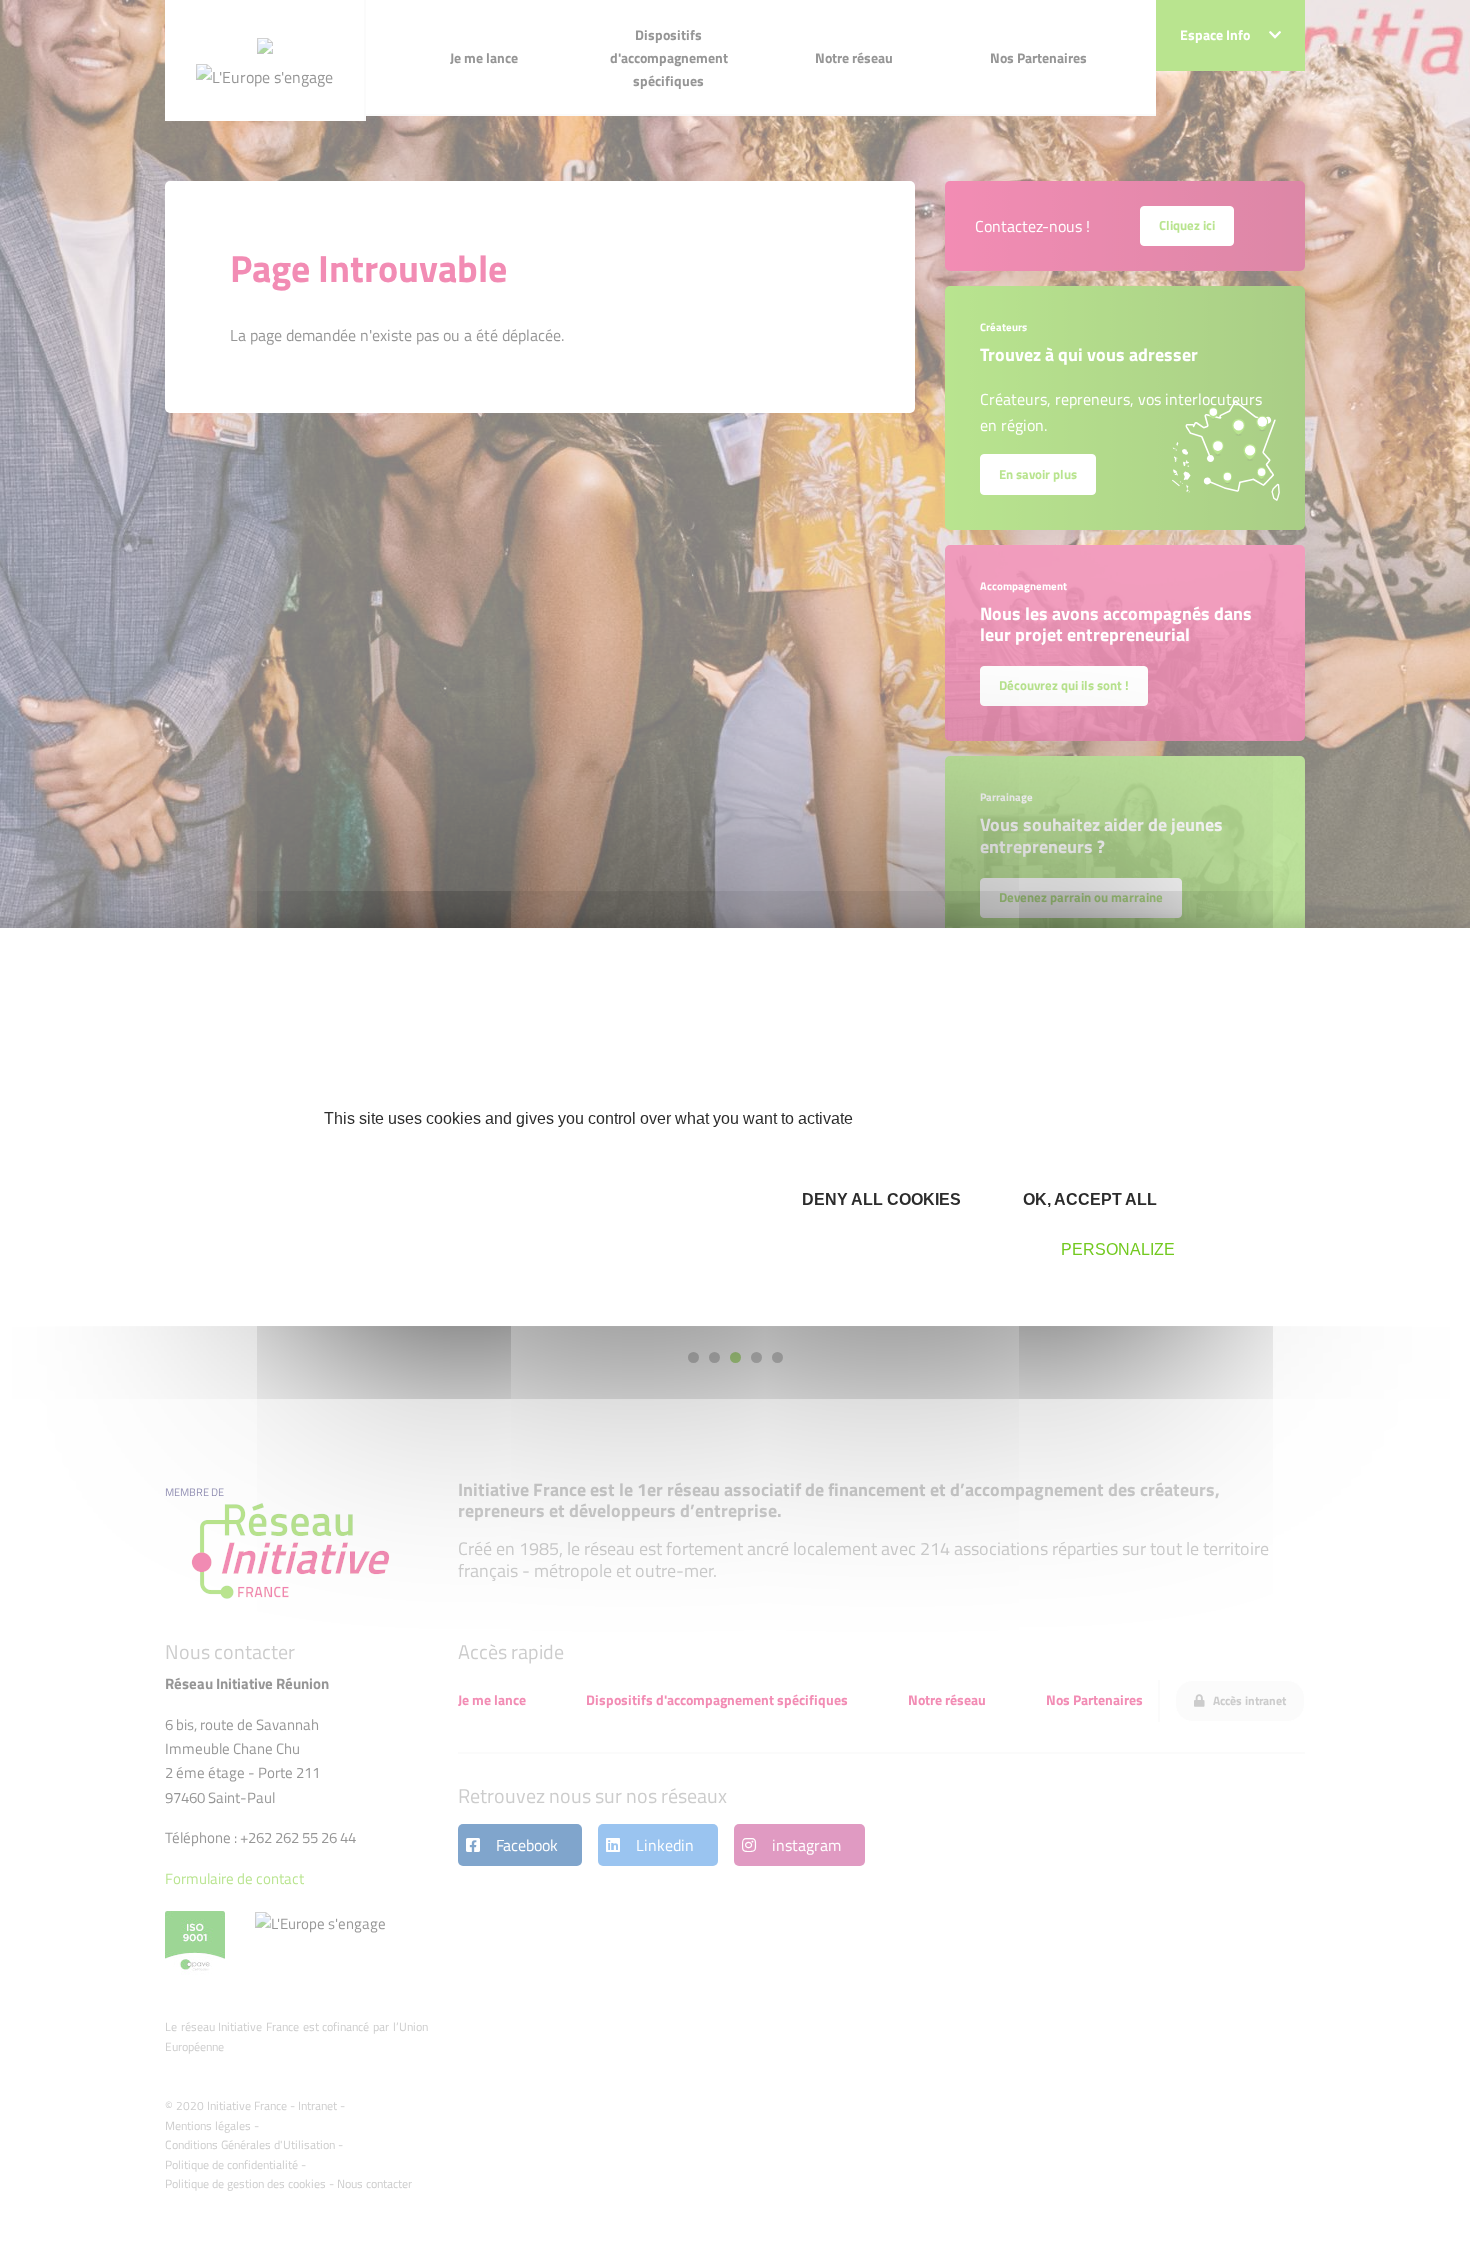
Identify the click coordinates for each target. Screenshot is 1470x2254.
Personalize (1118, 1249)
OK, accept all (1088, 1199)
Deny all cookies (879, 1199)
